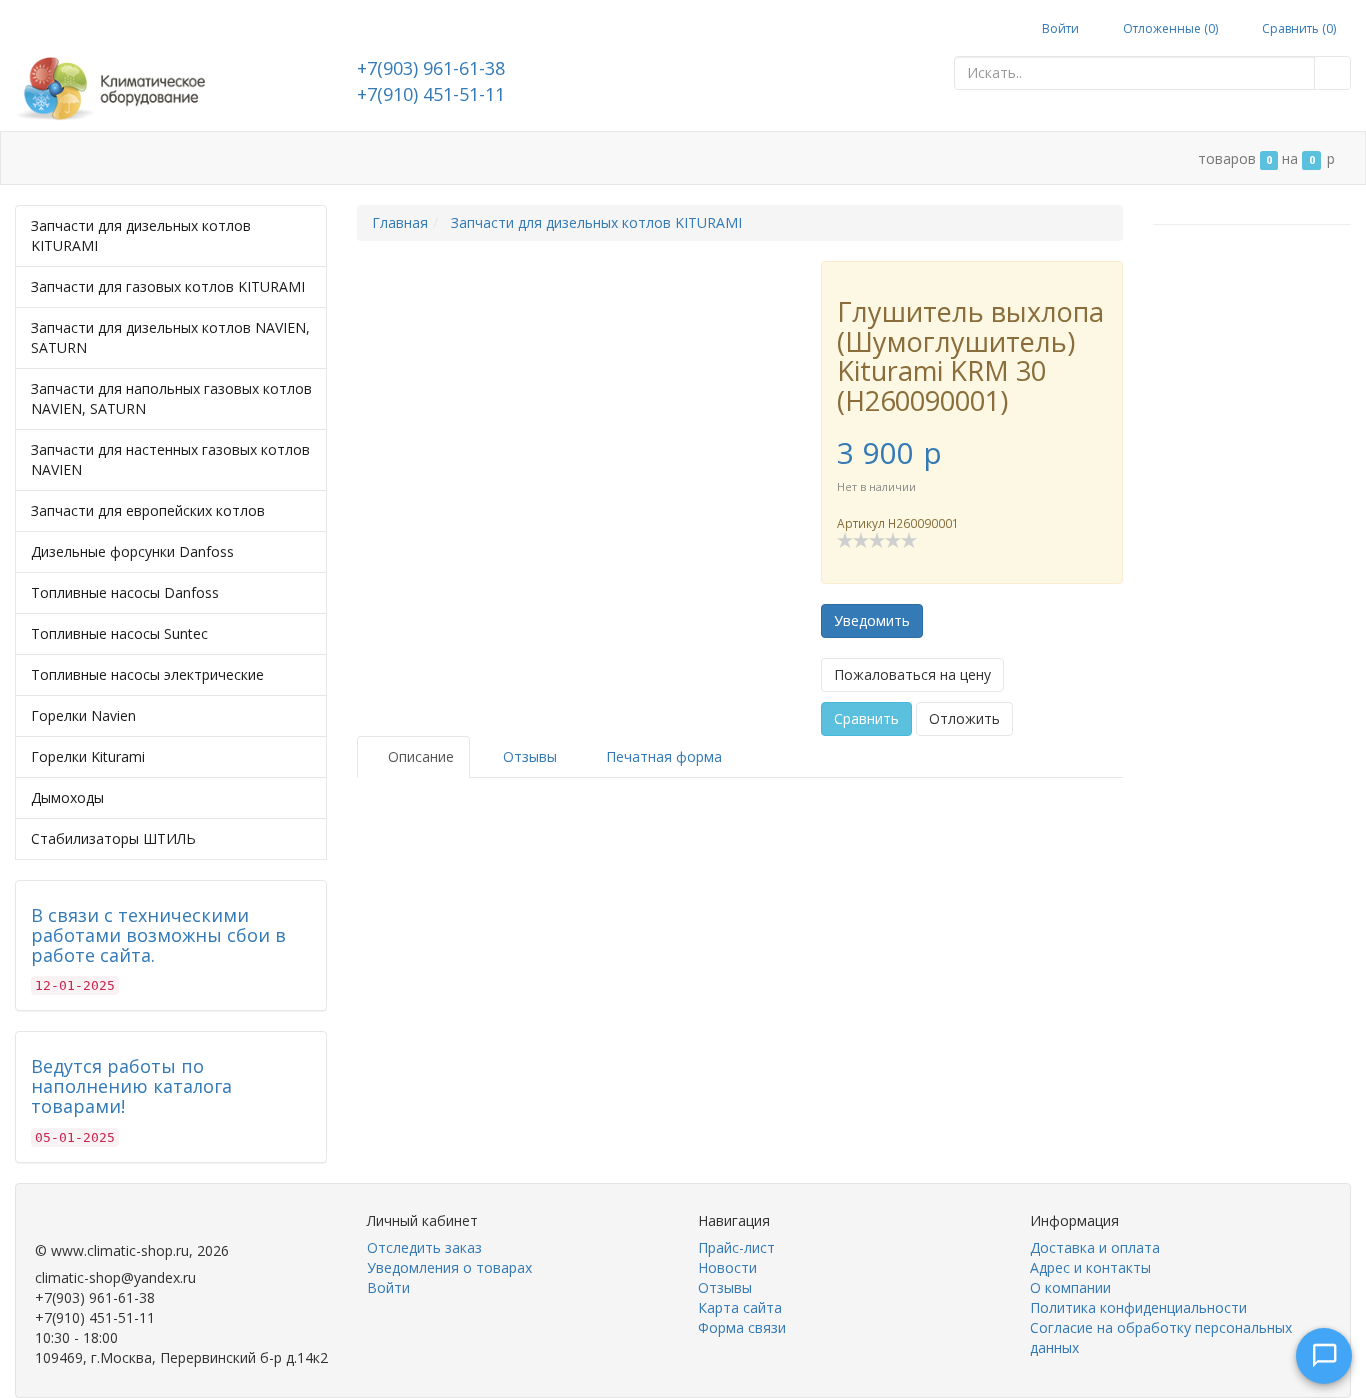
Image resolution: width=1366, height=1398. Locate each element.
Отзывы (725, 1287)
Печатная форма (662, 756)
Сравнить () (1297, 28)
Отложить (964, 718)
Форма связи (742, 1327)
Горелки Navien (83, 715)
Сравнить (866, 718)
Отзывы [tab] (528, 756)
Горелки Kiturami (88, 756)
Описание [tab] (419, 756)
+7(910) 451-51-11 (431, 94)
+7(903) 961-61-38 (431, 68)
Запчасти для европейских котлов (148, 510)
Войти (1059, 28)
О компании (509, 158)
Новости (727, 1267)
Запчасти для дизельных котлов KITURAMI (141, 235)
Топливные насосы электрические (147, 674)
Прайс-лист (736, 1247)
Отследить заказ (424, 1247)
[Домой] (36, 158)
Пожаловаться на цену (912, 674)
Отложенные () (1169, 28)
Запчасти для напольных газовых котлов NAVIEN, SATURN (171, 398)
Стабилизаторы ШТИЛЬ (113, 838)
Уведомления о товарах (449, 1267)
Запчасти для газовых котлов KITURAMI (168, 286)
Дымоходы (67, 797)
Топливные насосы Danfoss (125, 592)
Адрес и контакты (378, 158)
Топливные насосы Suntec (119, 633)
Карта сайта (740, 1307)
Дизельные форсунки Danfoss (132, 551)
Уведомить (872, 620)
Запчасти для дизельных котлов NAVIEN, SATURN (170, 337)
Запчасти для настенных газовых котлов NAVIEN (170, 459)
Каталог (100, 158)
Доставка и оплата (223, 158)
